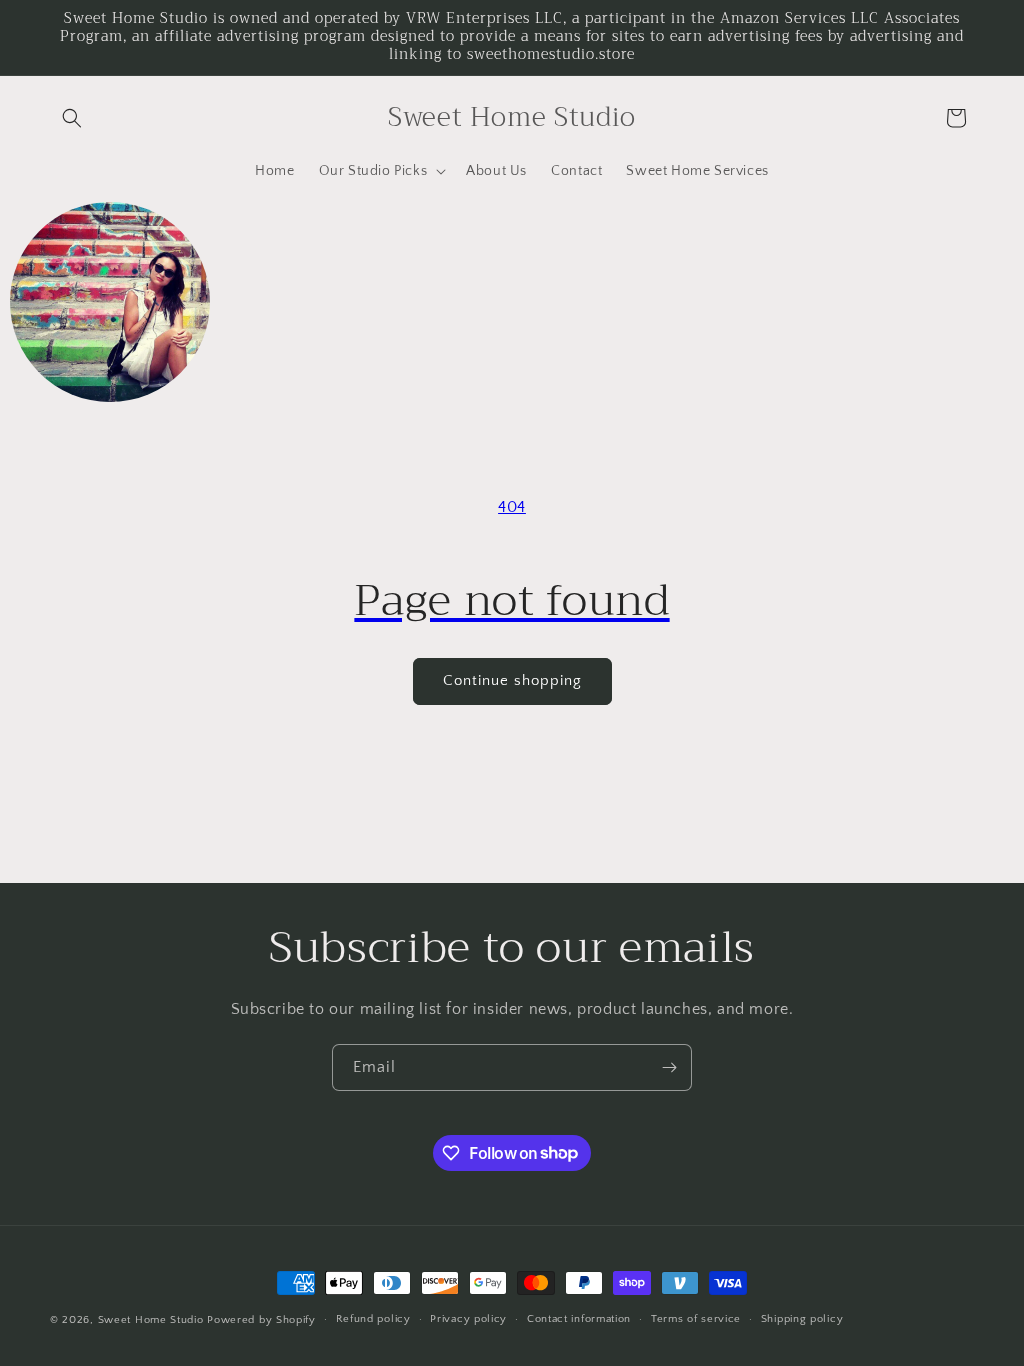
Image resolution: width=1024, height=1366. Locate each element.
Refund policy (373, 1319)
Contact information (579, 1319)
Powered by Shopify (261, 1320)
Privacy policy (468, 1319)
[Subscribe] (669, 1067)
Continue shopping (512, 680)
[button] (72, 118)
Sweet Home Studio (151, 1320)
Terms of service (696, 1319)
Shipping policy (802, 1319)
